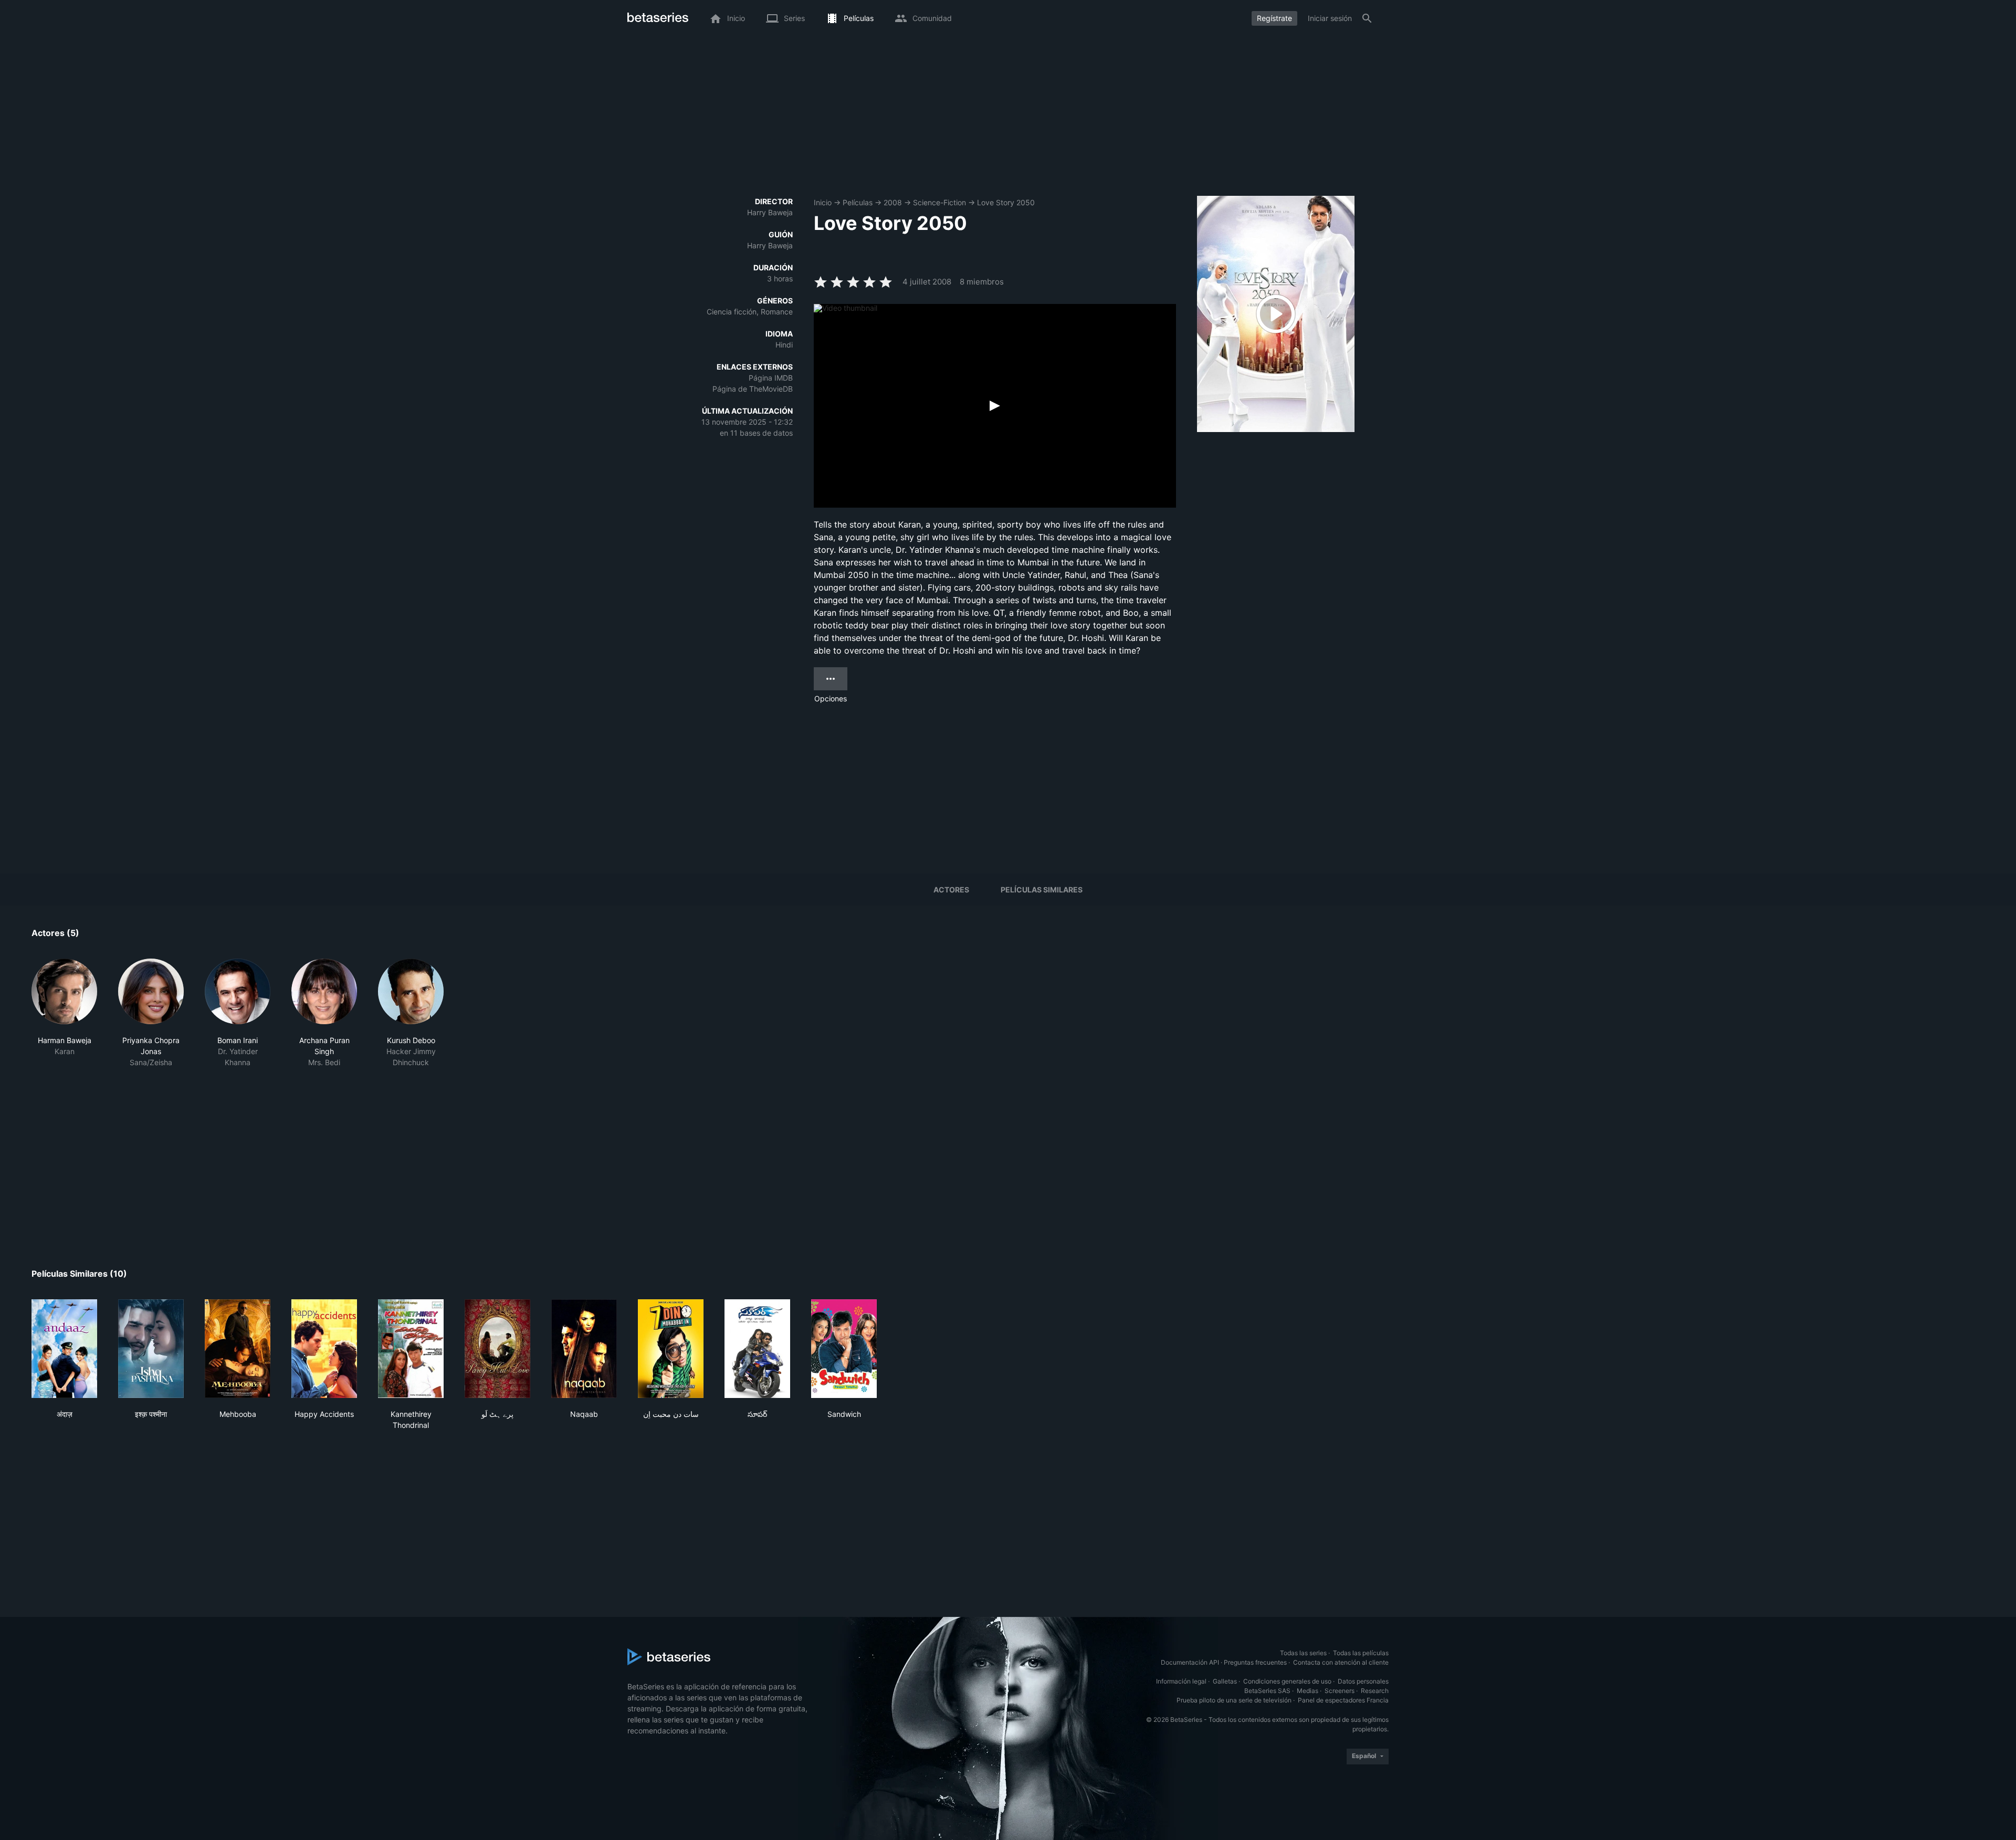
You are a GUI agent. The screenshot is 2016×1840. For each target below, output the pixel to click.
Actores (951, 890)
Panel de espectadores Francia (1343, 1700)
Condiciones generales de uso (1287, 1681)
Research (1375, 1691)
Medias (1308, 1691)
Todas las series (1303, 1653)
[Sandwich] (844, 1349)
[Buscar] (1367, 18)
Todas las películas (1361, 1653)
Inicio (823, 202)
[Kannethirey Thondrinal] (411, 1349)
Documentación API (1190, 1662)
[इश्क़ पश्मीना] (151, 1349)
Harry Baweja (770, 212)
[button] (64, 1013)
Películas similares (1042, 890)
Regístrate (1274, 18)
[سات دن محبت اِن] (671, 1349)
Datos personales (1363, 1681)
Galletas (1225, 1681)
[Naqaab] (584, 1349)
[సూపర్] (757, 1349)
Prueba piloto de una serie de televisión (1234, 1700)
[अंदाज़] (64, 1349)
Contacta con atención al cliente (1341, 1662)
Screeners (1340, 1691)
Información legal (1181, 1681)
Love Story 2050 (1006, 202)
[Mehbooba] (238, 1349)
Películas (858, 202)
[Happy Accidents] (324, 1349)
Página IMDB (771, 378)
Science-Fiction (939, 202)
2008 (893, 202)
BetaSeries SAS (1267, 1691)
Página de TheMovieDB (753, 389)
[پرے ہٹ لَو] (497, 1349)
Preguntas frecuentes (1255, 1662)
